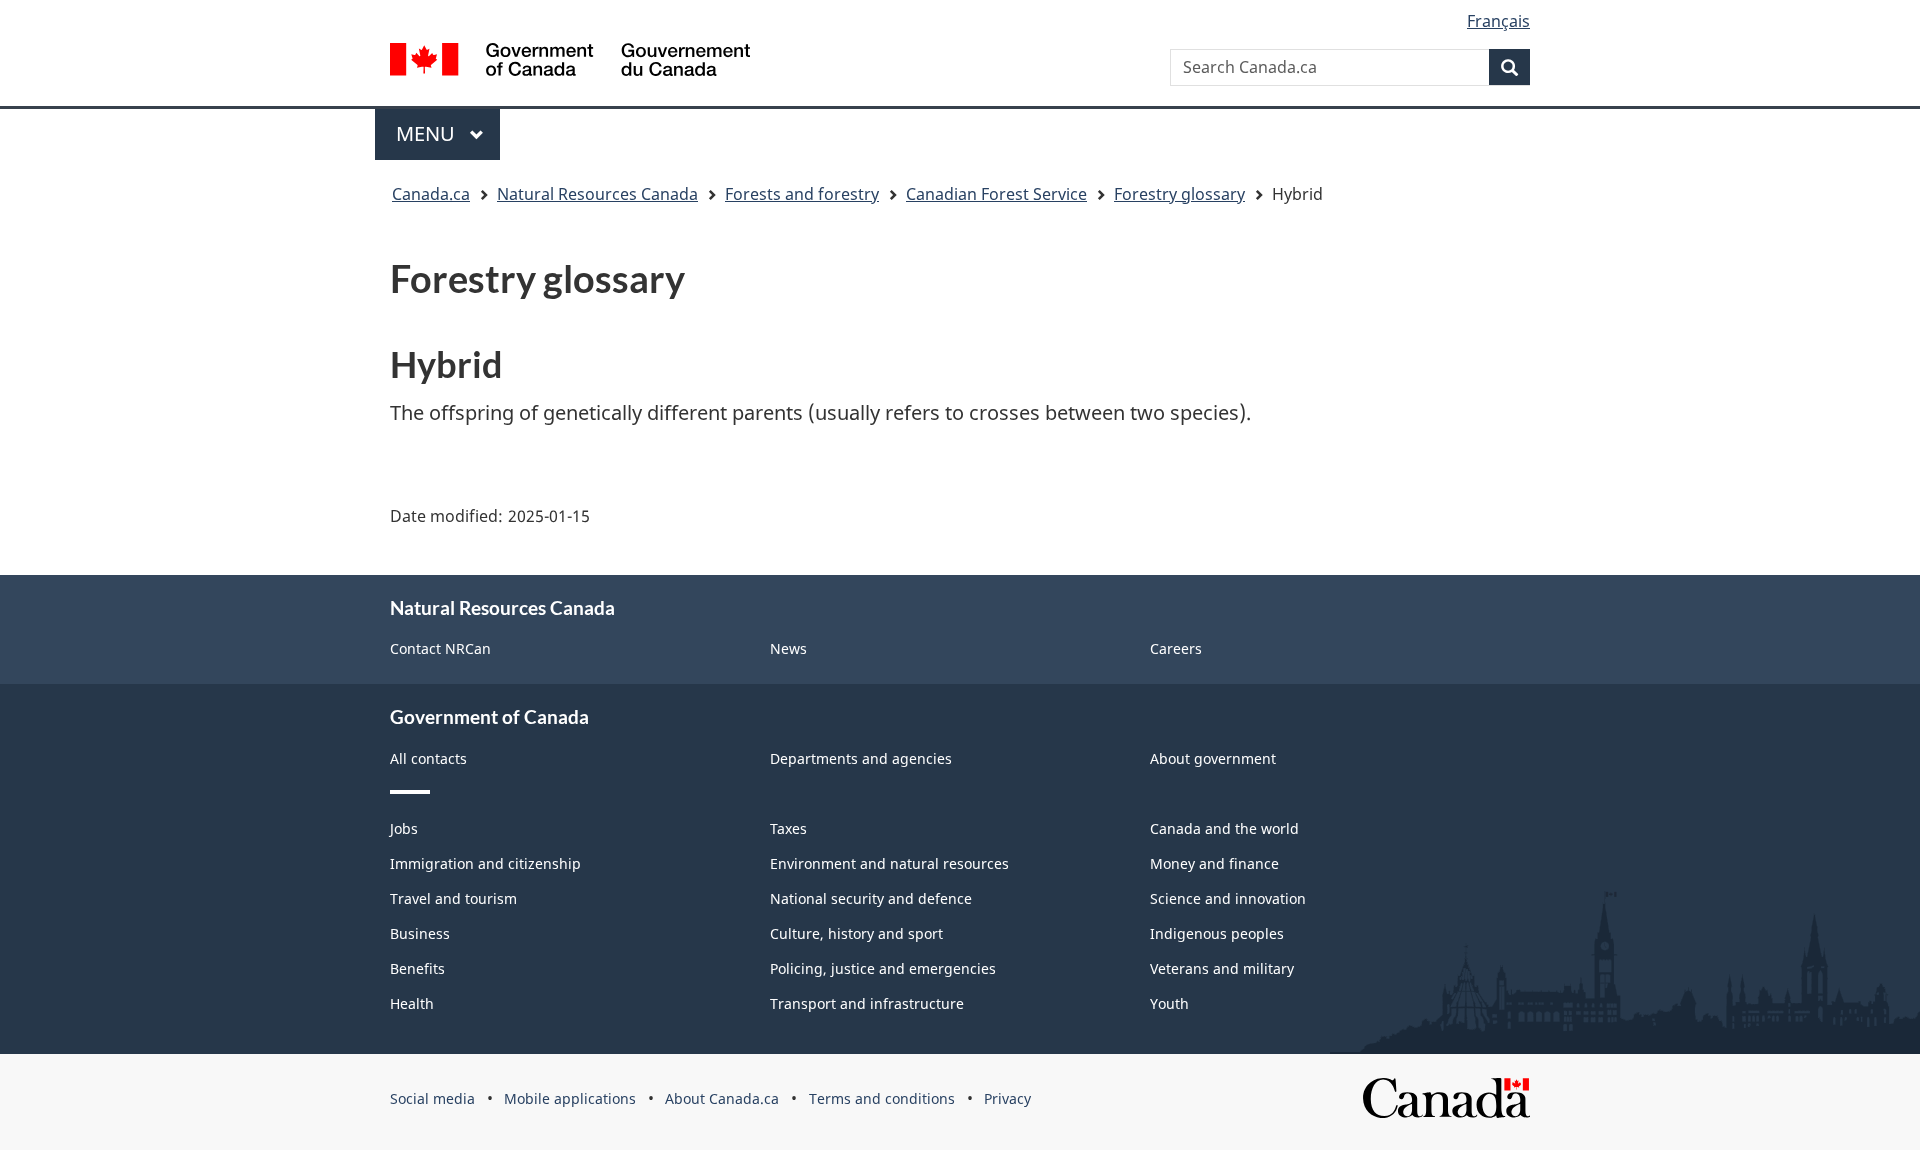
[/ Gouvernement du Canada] (570, 59)
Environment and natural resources (889, 863)
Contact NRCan (440, 648)
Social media (432, 1098)
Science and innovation (1228, 898)
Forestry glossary (1179, 194)
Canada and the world (1224, 828)
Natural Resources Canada (597, 194)
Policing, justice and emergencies (883, 968)
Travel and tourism (453, 898)
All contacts (428, 758)
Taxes (788, 828)
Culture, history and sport (856, 933)
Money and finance (1214, 863)
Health (412, 1003)
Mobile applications (570, 1098)
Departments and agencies (861, 758)
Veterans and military (1222, 968)
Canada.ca (431, 194)
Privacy (1007, 1098)
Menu (428, 133)
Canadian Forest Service (996, 194)
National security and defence (871, 898)
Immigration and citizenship (485, 863)
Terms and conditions (882, 1098)
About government (1213, 758)
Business (420, 933)
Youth (1169, 1003)
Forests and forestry (802, 194)
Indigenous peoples (1217, 933)
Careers (1176, 648)
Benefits (417, 968)
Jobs (404, 828)
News (788, 648)
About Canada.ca (722, 1098)
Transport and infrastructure (867, 1003)
